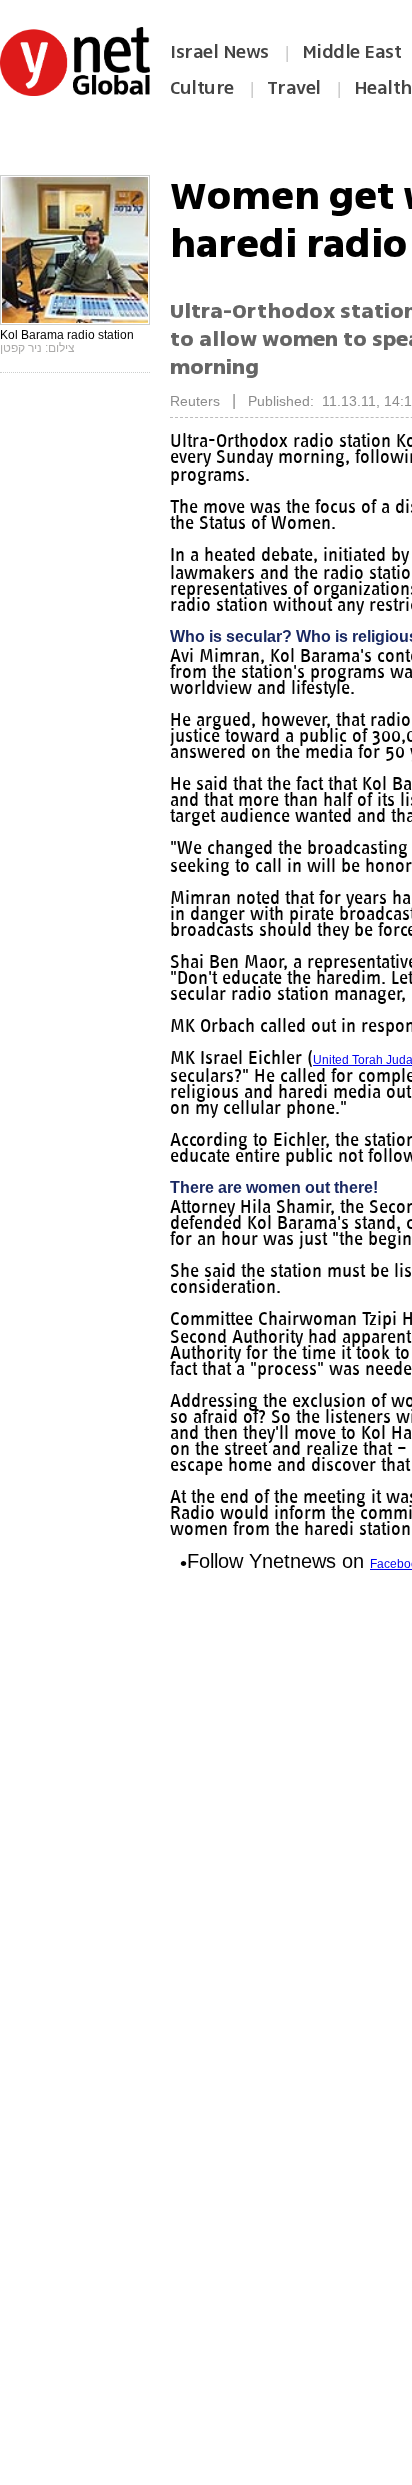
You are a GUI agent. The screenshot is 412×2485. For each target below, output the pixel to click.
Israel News (219, 52)
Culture (202, 88)
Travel (294, 88)
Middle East (352, 52)
